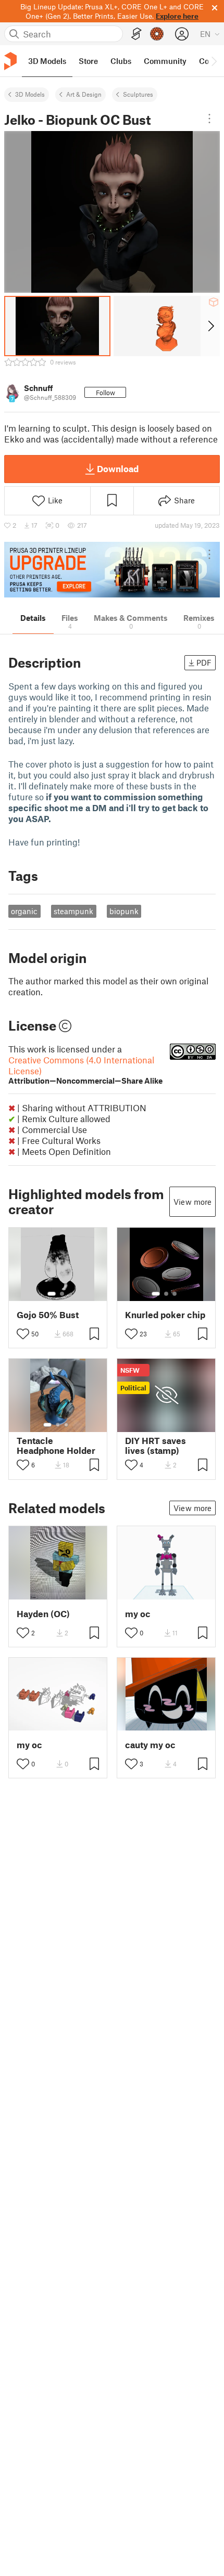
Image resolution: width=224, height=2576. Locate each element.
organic (24, 911)
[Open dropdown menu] (209, 119)
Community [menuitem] (165, 61)
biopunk (124, 911)
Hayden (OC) (43, 1614)
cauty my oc (150, 1745)
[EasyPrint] (136, 34)
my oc (138, 1614)
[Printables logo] (10, 61)
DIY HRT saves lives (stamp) (155, 1446)
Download (118, 469)
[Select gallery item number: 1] (52, 1294)
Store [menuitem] (88, 61)
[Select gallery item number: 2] (62, 1294)
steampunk (73, 911)
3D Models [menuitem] (47, 61)
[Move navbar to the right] (214, 61)
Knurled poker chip (165, 1315)
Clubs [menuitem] (121, 61)
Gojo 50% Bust (48, 1315)
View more (192, 1202)
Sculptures (138, 94)
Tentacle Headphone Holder (56, 1446)
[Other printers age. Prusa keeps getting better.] (112, 570)
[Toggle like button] (23, 1334)
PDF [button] (204, 662)
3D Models (30, 94)
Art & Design (84, 94)
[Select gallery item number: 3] (175, 1294)
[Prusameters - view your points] (157, 34)
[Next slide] (210, 326)
